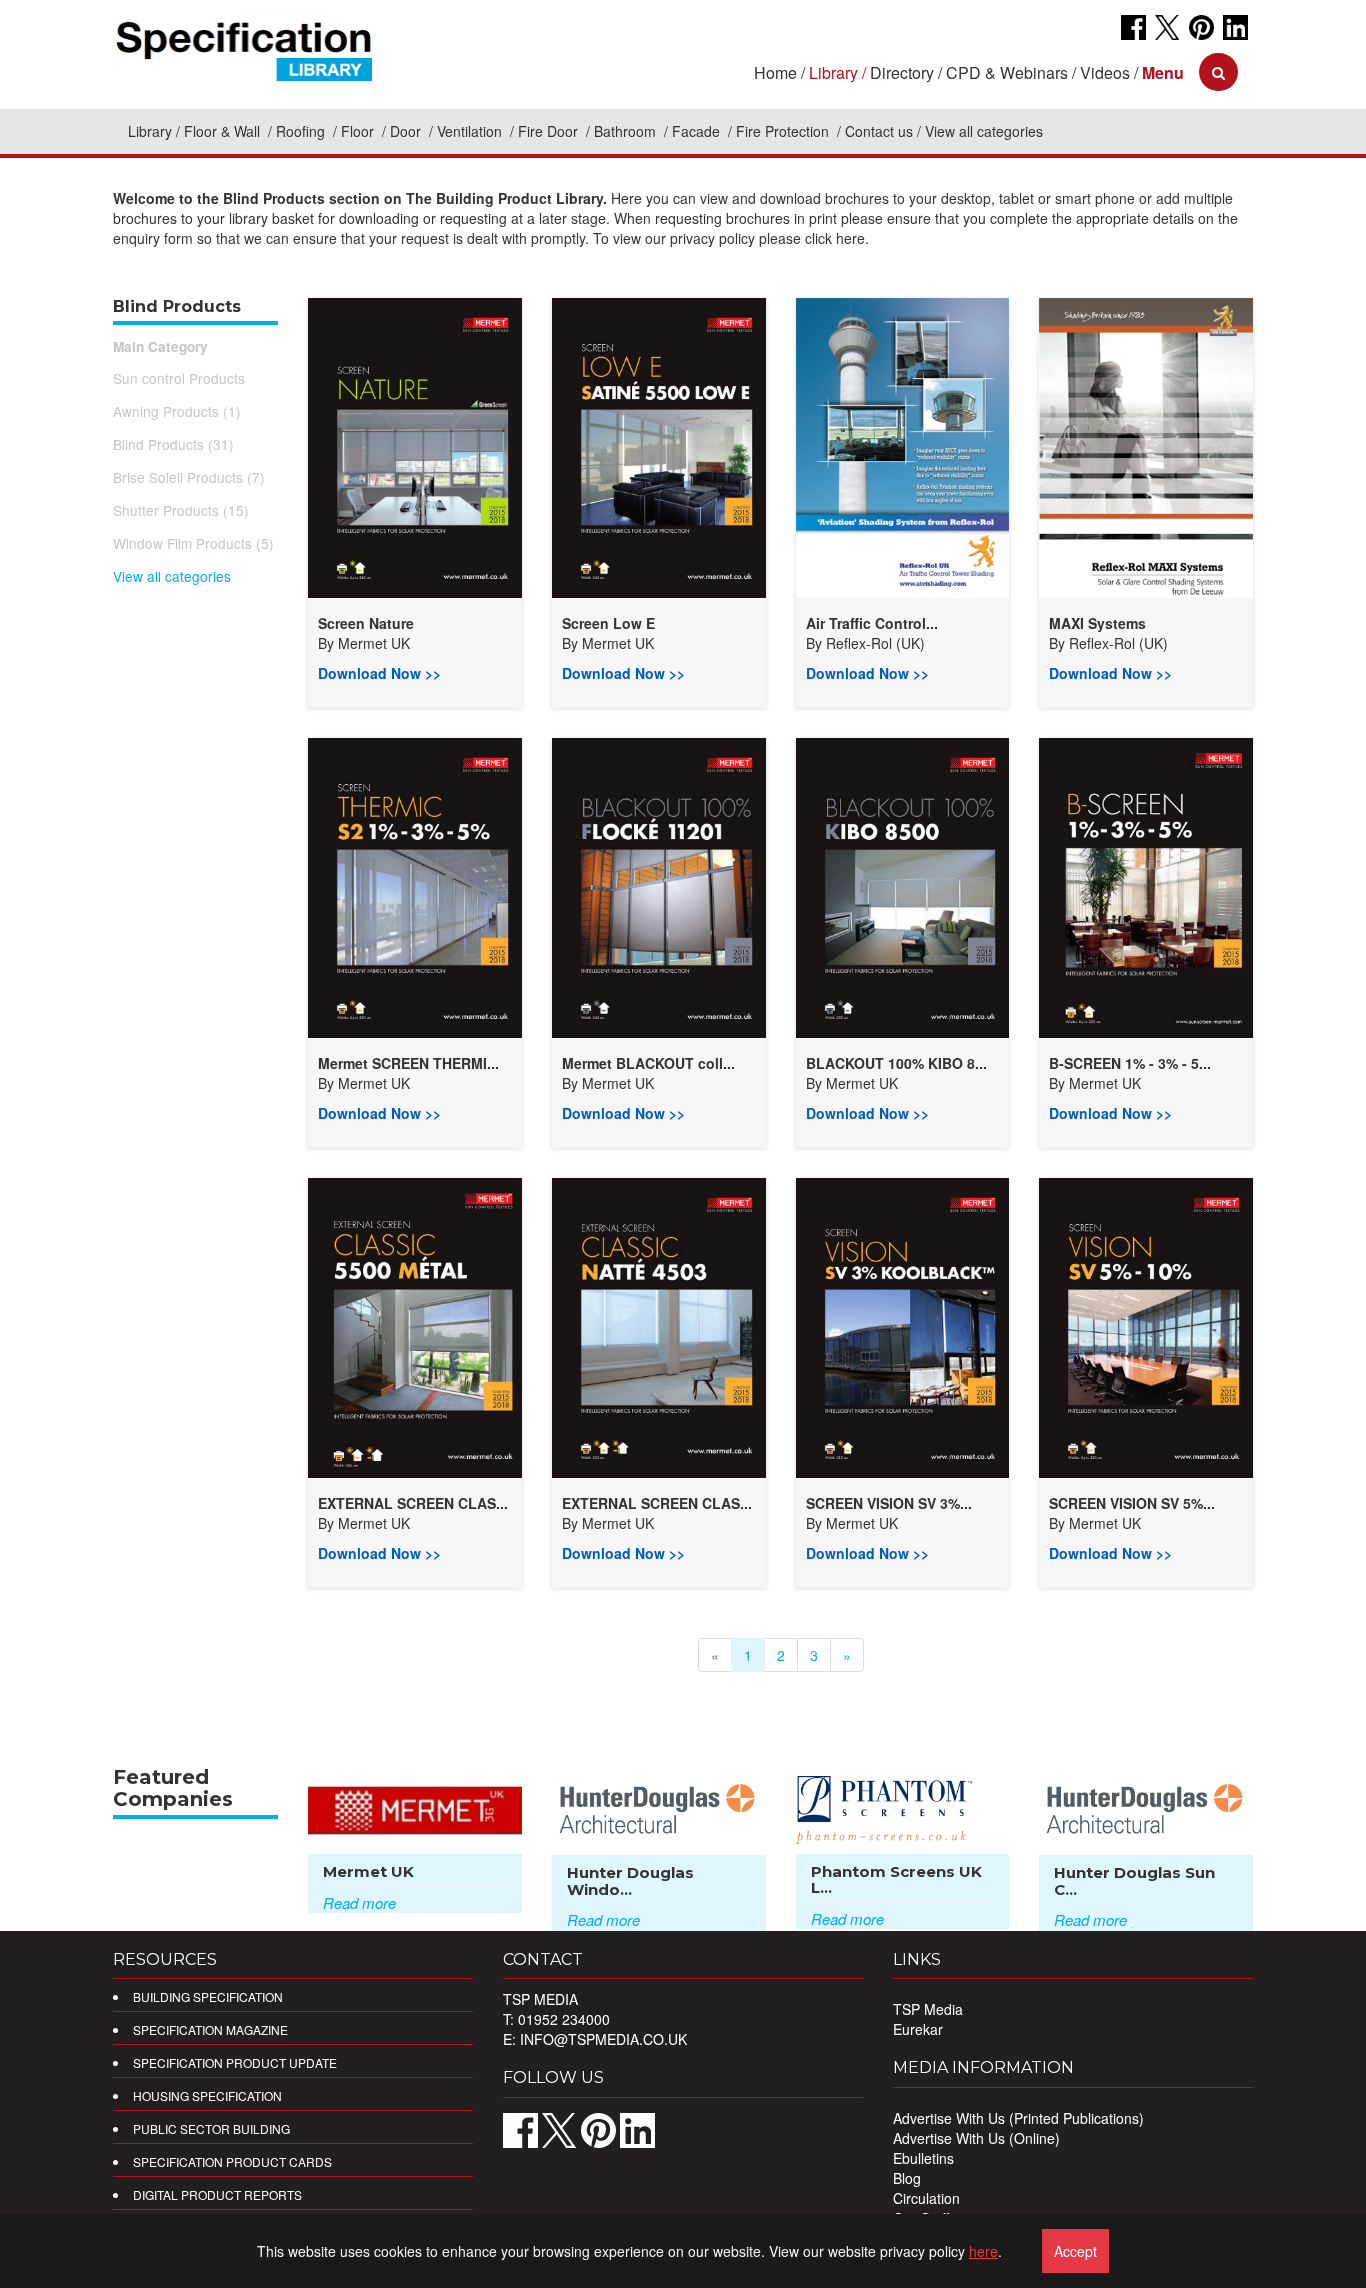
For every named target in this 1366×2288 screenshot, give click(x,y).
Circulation (926, 2198)
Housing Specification (207, 2095)
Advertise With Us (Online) (976, 2138)
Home (775, 72)
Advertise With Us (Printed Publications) (1018, 2118)
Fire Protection (784, 131)
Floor (359, 131)
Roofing (302, 131)
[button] (1163, 72)
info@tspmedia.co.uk (603, 2039)
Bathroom (627, 131)
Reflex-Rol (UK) (875, 643)
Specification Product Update (235, 2062)
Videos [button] (1105, 72)
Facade (698, 131)
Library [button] (833, 72)
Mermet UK (374, 643)
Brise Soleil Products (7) (189, 477)
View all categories (172, 576)
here (983, 2251)
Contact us (879, 131)
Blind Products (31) (173, 444)
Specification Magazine (210, 2029)
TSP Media (928, 2009)
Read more (359, 1902)
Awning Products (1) (177, 411)
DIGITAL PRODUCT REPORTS (217, 2194)
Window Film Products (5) (193, 543)
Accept (1075, 2251)
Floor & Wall (224, 131)
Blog (907, 2178)
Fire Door (550, 131)
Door (407, 131)
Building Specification (208, 1996)
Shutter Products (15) (181, 510)
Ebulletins (923, 2158)
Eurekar (918, 2029)
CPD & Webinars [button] (1007, 72)
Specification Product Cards (232, 2161)
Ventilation (471, 131)
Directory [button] (902, 72)
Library (150, 131)
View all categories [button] (984, 131)
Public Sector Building (211, 2128)
